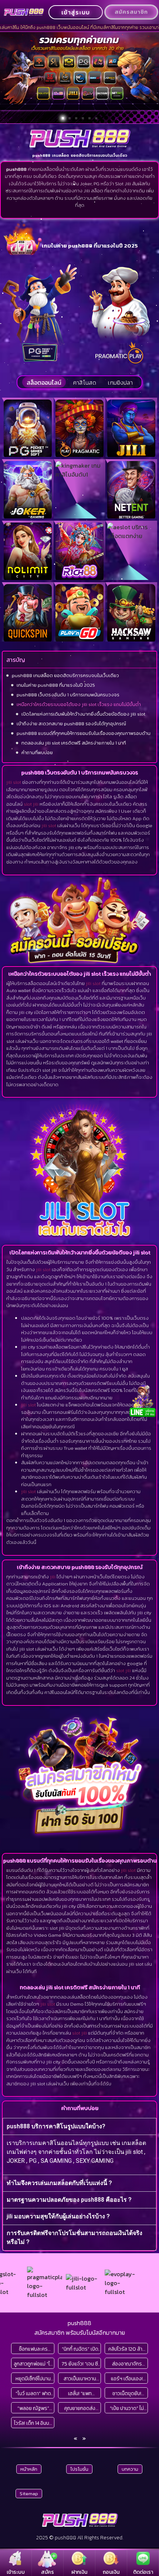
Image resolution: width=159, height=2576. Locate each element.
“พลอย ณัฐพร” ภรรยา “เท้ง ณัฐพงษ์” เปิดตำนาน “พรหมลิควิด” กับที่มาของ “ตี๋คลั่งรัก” (33, 2408)
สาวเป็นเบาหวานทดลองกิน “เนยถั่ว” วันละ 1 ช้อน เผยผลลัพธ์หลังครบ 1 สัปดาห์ (80, 2379)
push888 (79, 2323)
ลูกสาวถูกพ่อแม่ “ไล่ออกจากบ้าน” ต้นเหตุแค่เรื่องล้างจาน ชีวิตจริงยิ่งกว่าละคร (33, 2364)
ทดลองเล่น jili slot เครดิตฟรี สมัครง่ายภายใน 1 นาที (74, 743)
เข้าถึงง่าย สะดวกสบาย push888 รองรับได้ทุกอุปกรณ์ (71, 724)
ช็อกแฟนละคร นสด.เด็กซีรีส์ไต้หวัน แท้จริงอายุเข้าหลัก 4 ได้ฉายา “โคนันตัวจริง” (33, 2349)
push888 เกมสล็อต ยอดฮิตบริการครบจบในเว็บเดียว (65, 675)
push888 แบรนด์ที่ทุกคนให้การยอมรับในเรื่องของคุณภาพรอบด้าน (84, 733)
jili (53, 1577)
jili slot (14, 782)
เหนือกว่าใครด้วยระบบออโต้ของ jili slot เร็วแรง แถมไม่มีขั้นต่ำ (79, 704)
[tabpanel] (79, 2154)
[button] (63, 118)
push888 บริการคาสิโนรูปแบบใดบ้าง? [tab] (56, 2126)
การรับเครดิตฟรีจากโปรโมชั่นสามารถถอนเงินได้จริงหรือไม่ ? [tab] (75, 2237)
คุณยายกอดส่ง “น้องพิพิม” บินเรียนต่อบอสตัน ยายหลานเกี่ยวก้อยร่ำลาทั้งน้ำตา (80, 2408)
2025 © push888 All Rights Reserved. (80, 2538)
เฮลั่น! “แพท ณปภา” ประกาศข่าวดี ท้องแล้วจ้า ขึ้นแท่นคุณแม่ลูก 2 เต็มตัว (80, 2393)
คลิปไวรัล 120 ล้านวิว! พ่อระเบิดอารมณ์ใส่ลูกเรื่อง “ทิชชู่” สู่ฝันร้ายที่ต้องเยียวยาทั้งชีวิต (127, 2349)
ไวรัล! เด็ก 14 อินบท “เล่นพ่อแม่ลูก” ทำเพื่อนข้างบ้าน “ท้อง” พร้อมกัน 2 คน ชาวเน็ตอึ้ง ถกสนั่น (33, 2423)
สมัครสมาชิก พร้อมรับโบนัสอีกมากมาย (80, 2333)
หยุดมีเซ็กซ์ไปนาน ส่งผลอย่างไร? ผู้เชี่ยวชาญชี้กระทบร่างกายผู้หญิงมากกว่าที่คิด (33, 2379)
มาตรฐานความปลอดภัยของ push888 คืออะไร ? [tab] (69, 2200)
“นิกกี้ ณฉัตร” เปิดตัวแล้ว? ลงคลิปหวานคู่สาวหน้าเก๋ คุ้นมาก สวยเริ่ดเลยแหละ (80, 2349)
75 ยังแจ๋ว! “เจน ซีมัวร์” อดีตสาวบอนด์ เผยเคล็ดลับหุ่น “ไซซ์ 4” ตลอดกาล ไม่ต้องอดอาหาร (80, 2364)
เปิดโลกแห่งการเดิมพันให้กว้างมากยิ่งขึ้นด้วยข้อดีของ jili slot (83, 714)
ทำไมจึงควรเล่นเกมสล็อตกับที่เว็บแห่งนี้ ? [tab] (59, 2183)
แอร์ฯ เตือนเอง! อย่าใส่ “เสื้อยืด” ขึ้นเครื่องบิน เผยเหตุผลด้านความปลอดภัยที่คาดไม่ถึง (127, 2379)
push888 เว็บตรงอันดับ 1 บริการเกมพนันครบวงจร (68, 695)
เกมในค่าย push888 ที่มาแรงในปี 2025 (56, 685)
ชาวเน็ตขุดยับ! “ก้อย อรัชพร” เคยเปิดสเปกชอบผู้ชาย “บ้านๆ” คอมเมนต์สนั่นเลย (127, 2393)
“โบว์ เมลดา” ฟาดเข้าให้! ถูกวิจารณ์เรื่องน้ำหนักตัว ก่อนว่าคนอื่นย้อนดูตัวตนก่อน (33, 2393)
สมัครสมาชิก (131, 12)
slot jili (31, 804)
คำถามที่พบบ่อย (37, 752)
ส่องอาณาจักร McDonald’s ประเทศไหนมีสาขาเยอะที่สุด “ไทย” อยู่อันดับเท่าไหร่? (127, 2364)
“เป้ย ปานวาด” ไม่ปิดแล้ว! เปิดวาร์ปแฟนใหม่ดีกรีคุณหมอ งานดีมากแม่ (127, 2408)
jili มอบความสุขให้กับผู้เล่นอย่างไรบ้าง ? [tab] (58, 2216)
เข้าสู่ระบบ (76, 12)
